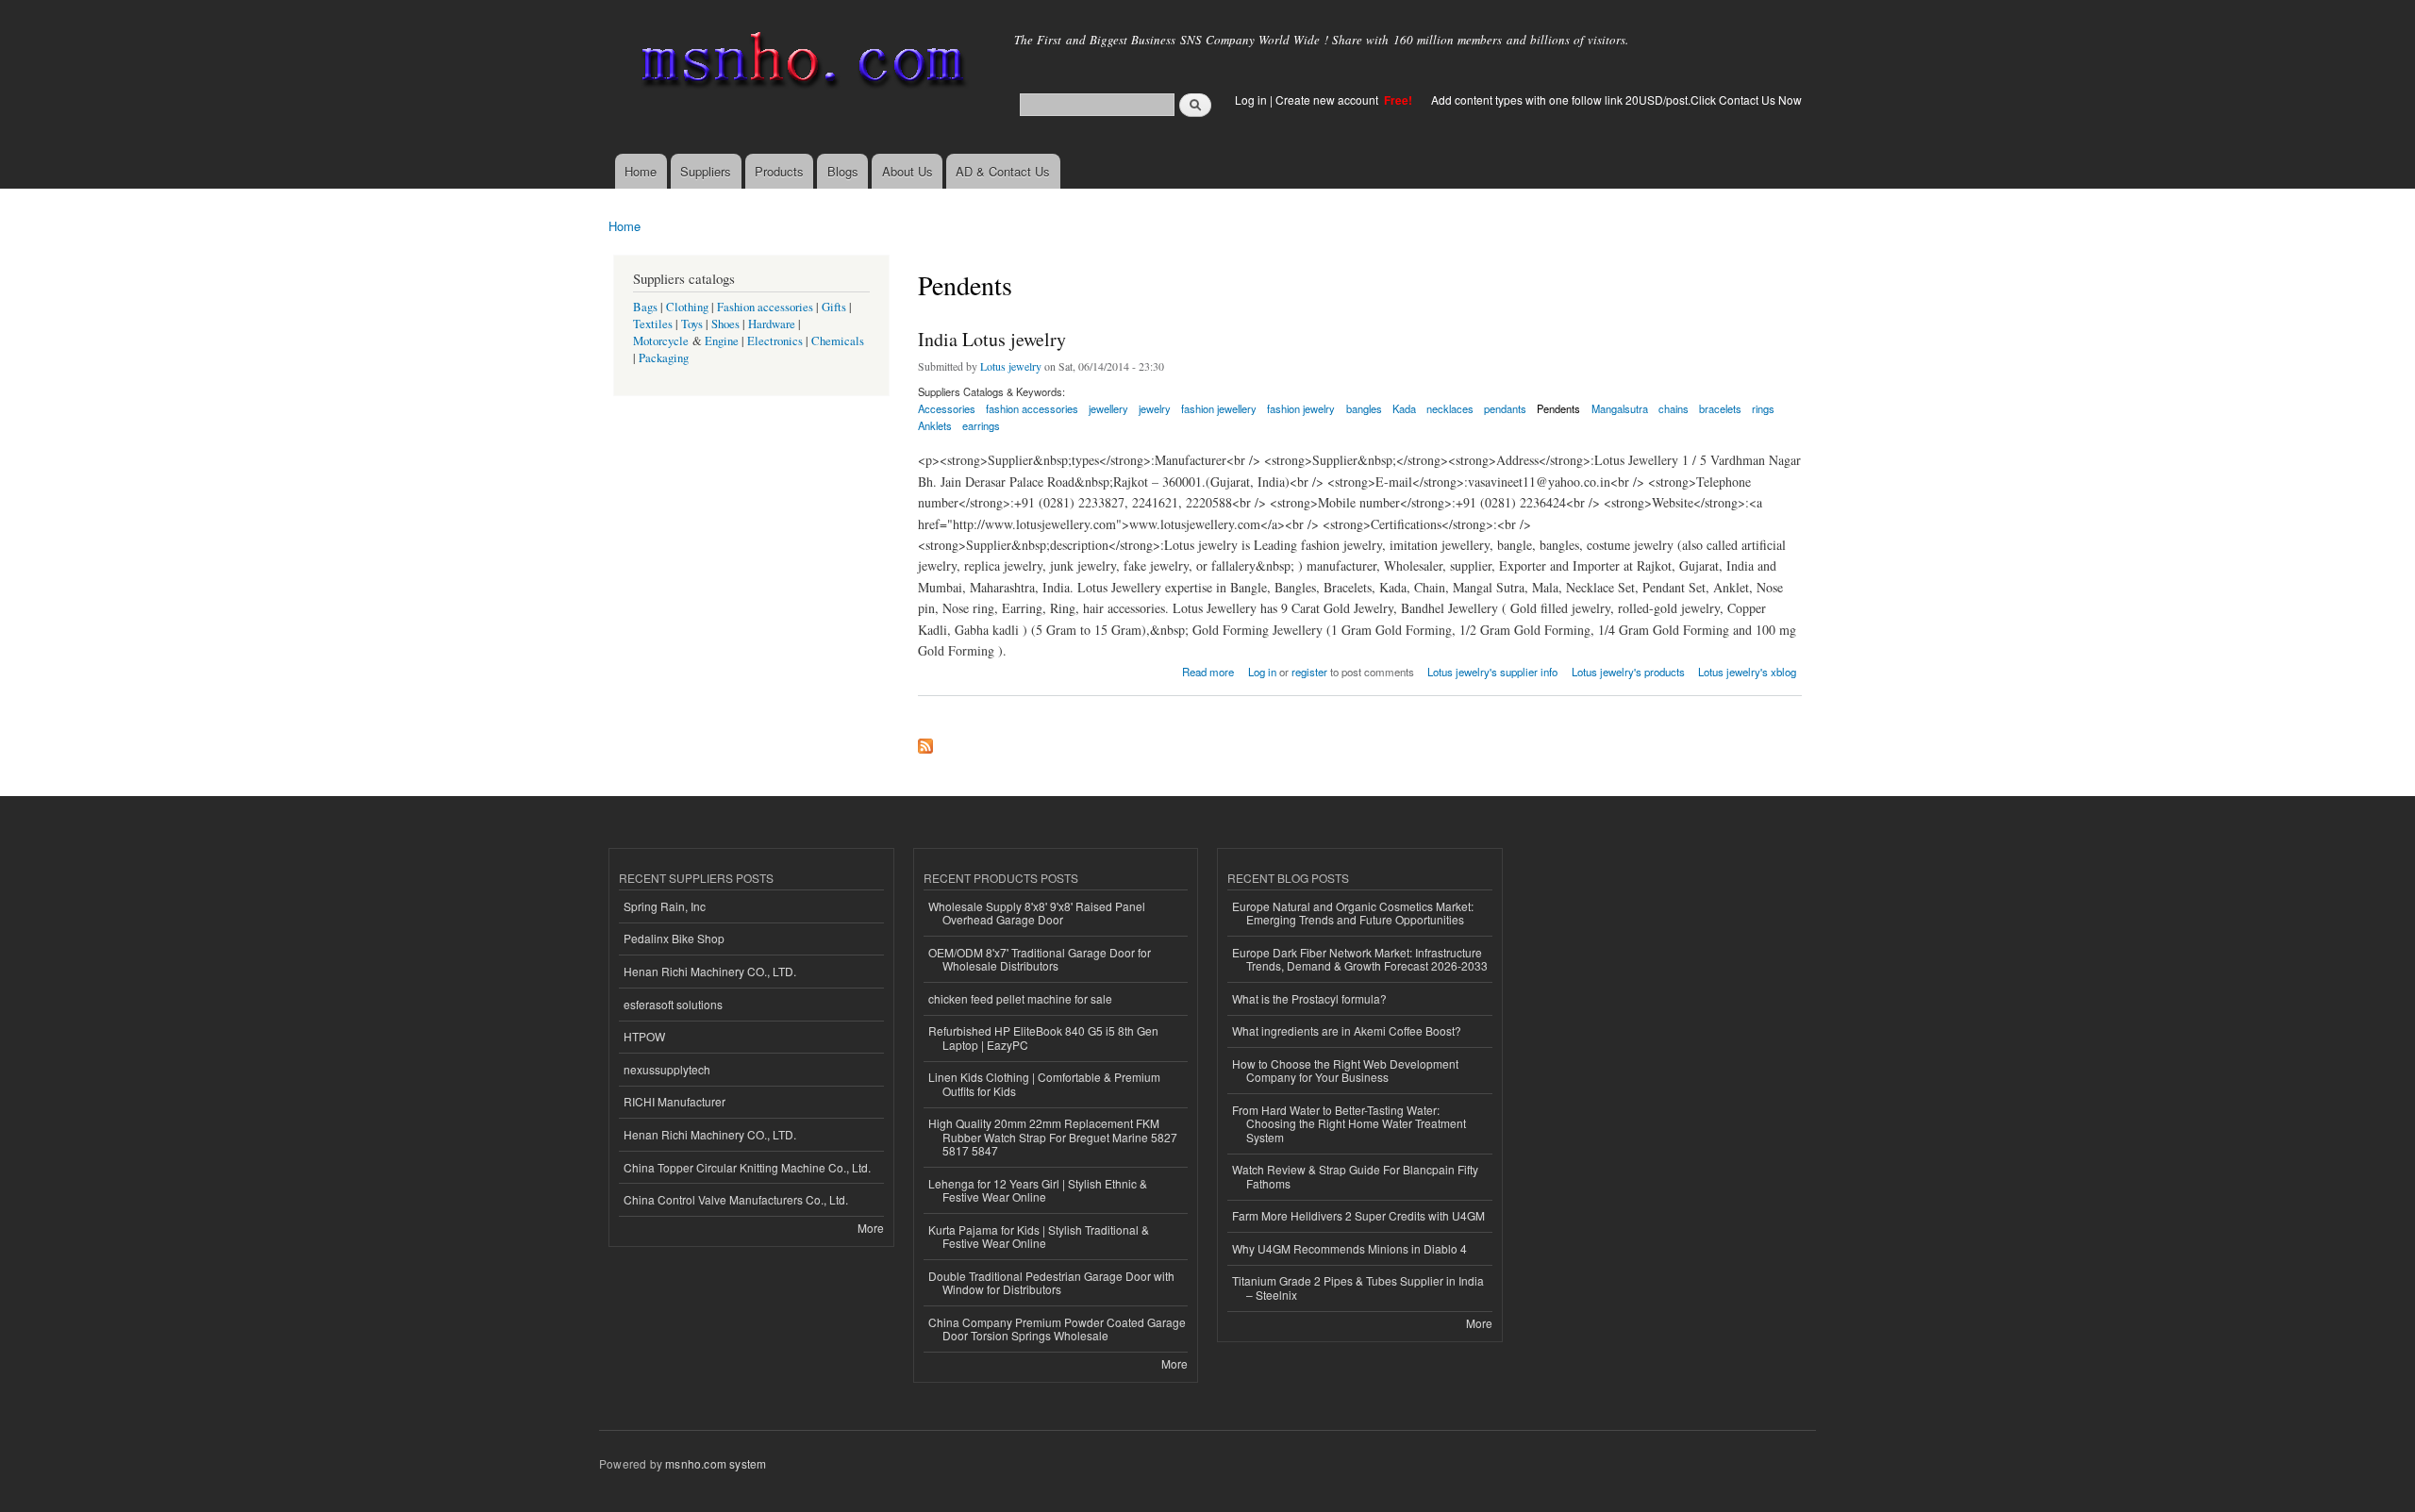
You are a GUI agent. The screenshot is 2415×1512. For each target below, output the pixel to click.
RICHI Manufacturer (675, 1101)
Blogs (843, 171)
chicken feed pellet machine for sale (1020, 998)
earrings (981, 425)
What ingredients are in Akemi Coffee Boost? (1347, 1030)
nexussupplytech (667, 1069)
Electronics (775, 341)
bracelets (1720, 408)
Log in (1251, 100)
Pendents (1558, 408)
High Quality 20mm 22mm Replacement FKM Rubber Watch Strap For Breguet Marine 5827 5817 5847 (1053, 1137)
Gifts (834, 307)
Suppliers (706, 171)
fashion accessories (1032, 408)
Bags (645, 307)
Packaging (664, 358)
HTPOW (644, 1036)
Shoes (725, 324)
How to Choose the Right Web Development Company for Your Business (1345, 1070)
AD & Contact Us (1003, 171)
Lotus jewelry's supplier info (1492, 672)
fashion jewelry (1301, 408)
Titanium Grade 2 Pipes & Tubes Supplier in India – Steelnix (1358, 1287)
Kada (1404, 408)
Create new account (1328, 100)
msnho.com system (716, 1463)
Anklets (935, 425)
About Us (908, 171)
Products (779, 171)
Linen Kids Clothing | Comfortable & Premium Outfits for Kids (1044, 1083)
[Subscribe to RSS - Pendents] (925, 741)
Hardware (772, 324)
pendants (1505, 408)
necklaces (1450, 408)
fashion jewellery (1219, 408)
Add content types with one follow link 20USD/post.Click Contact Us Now (1616, 100)
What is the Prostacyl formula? (1309, 998)
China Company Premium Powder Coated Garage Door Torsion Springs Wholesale (1057, 1329)
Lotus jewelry (1011, 366)
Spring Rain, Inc (665, 906)
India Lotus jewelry (992, 339)
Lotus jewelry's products (1628, 672)
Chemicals (838, 341)
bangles (1364, 408)
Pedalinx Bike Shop (674, 938)
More (871, 1228)
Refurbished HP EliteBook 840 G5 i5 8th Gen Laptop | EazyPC (1043, 1037)
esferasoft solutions (673, 1004)
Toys (692, 324)
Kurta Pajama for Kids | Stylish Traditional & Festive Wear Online (1039, 1236)
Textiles (653, 324)
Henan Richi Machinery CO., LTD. (710, 971)
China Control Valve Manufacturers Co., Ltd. (736, 1199)
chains (1674, 408)
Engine (722, 341)
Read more (1208, 670)
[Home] (799, 64)
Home (641, 171)
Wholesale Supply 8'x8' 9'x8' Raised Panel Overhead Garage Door (1037, 913)
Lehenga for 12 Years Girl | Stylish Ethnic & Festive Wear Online (1038, 1190)
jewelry (1155, 408)
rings (1763, 408)
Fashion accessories (765, 307)
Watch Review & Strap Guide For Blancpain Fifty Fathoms (1355, 1176)
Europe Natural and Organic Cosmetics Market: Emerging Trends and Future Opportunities (1353, 913)
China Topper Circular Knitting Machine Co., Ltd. (747, 1167)
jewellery (1108, 408)
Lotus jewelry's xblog (1747, 672)
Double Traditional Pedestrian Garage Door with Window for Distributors (1051, 1282)
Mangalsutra (1620, 408)
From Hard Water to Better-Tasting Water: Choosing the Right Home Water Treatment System (1349, 1123)
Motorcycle (661, 341)
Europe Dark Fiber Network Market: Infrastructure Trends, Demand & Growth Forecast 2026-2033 (1360, 959)
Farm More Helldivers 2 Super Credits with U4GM (1358, 1215)
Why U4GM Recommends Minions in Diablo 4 (1349, 1248)
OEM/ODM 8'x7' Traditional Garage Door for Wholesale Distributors (1040, 959)
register (1309, 672)
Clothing (687, 307)
